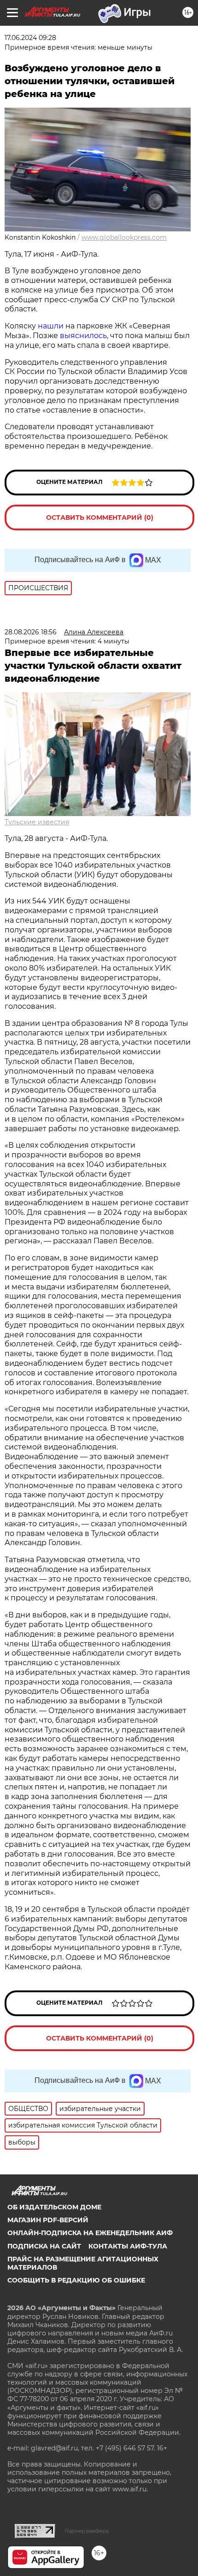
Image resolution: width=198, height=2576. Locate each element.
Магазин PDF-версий (48, 2220)
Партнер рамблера (87, 2531)
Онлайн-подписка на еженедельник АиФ (90, 2233)
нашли (52, 326)
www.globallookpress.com (124, 237)
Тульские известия (37, 822)
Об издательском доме (54, 2207)
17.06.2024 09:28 (30, 38)
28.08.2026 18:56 (31, 632)
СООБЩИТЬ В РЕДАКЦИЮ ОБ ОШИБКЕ (76, 2280)
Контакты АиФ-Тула (128, 2246)
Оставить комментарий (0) (100, 517)
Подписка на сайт (44, 2246)
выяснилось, (85, 336)
